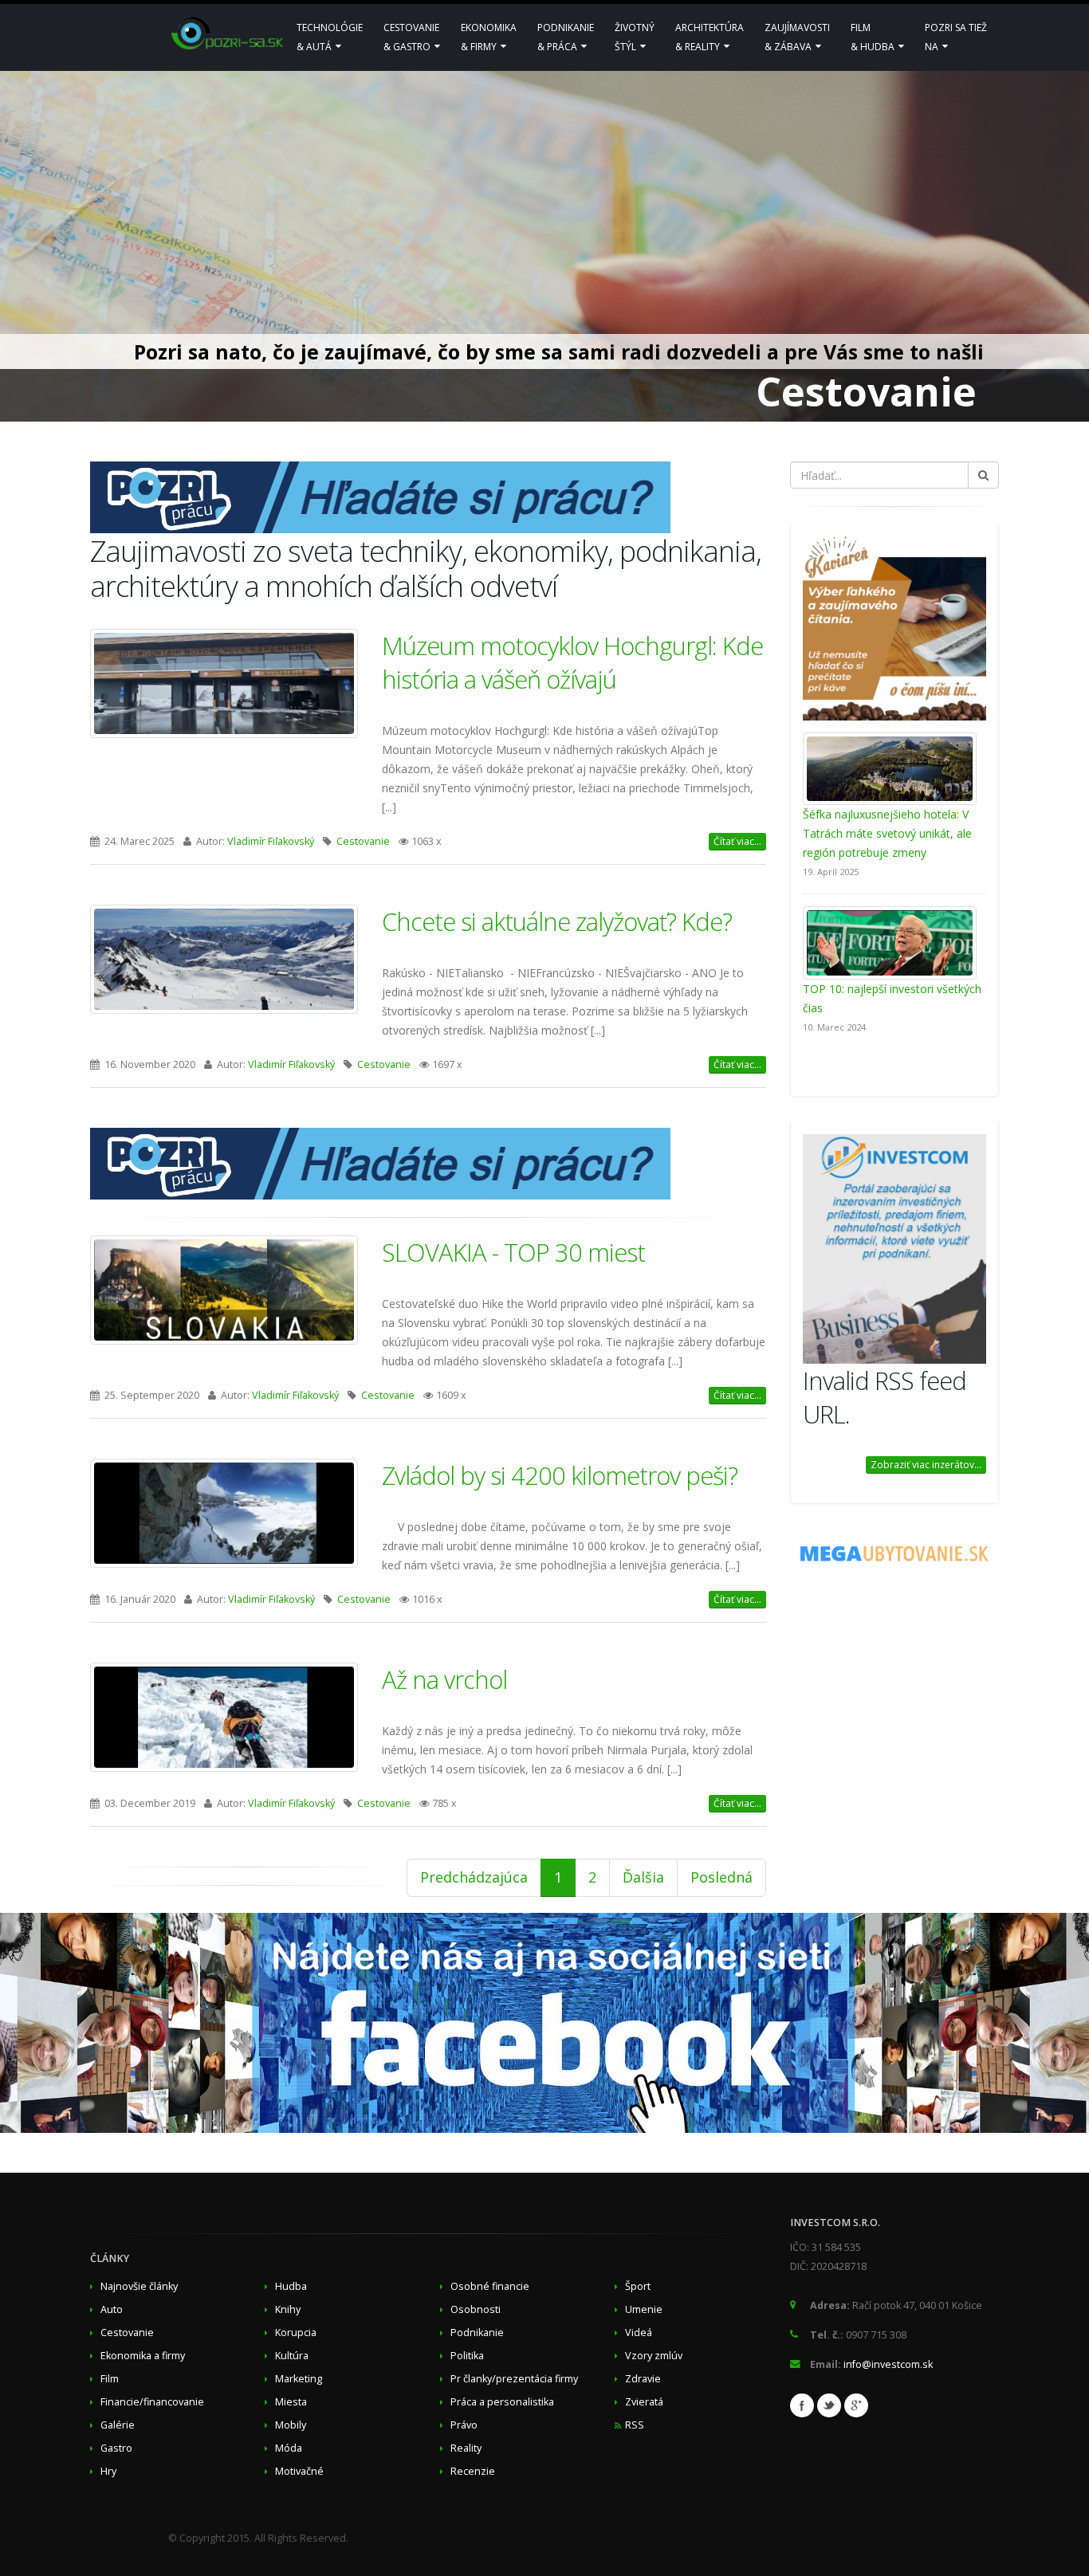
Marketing (299, 2379)
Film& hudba (874, 37)
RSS (635, 2425)
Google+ (856, 2405)
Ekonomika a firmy (143, 2356)
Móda (289, 2448)
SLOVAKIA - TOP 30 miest (513, 1252)
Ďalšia (643, 1877)
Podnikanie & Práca (566, 37)
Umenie (644, 2309)
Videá (639, 2333)
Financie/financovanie (152, 2402)
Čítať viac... (737, 841)
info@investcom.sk (888, 2364)
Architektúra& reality (710, 37)
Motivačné (299, 2471)
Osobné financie (490, 2286)
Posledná (721, 1877)
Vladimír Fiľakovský (271, 841)
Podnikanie (477, 2333)
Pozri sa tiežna (956, 37)
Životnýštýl (635, 37)
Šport (638, 2286)
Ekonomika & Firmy (489, 37)
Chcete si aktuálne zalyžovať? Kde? (557, 921)
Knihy (288, 2309)
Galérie (118, 2425)
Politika (467, 2356)
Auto (112, 2309)
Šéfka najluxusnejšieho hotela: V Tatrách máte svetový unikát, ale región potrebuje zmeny (887, 833)
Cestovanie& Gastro (411, 37)
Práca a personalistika (502, 2402)
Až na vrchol (444, 1679)
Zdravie (643, 2379)
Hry (108, 2471)
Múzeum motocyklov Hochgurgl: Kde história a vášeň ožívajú (572, 662)
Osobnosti (476, 2309)
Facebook (802, 2405)
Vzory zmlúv (654, 2356)
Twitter (829, 2405)
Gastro (116, 2448)
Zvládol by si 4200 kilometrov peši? (560, 1475)
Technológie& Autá (330, 37)
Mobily (291, 2425)
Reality (466, 2448)
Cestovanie (363, 841)
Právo (464, 2425)
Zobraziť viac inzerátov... (926, 1465)
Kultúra (292, 2356)
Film (110, 2379)
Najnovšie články (139, 2286)
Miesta (291, 2402)
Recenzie (473, 2471)
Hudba (291, 2286)
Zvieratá (644, 2402)
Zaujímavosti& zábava (797, 37)
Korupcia (296, 2333)
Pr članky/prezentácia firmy (514, 2379)
